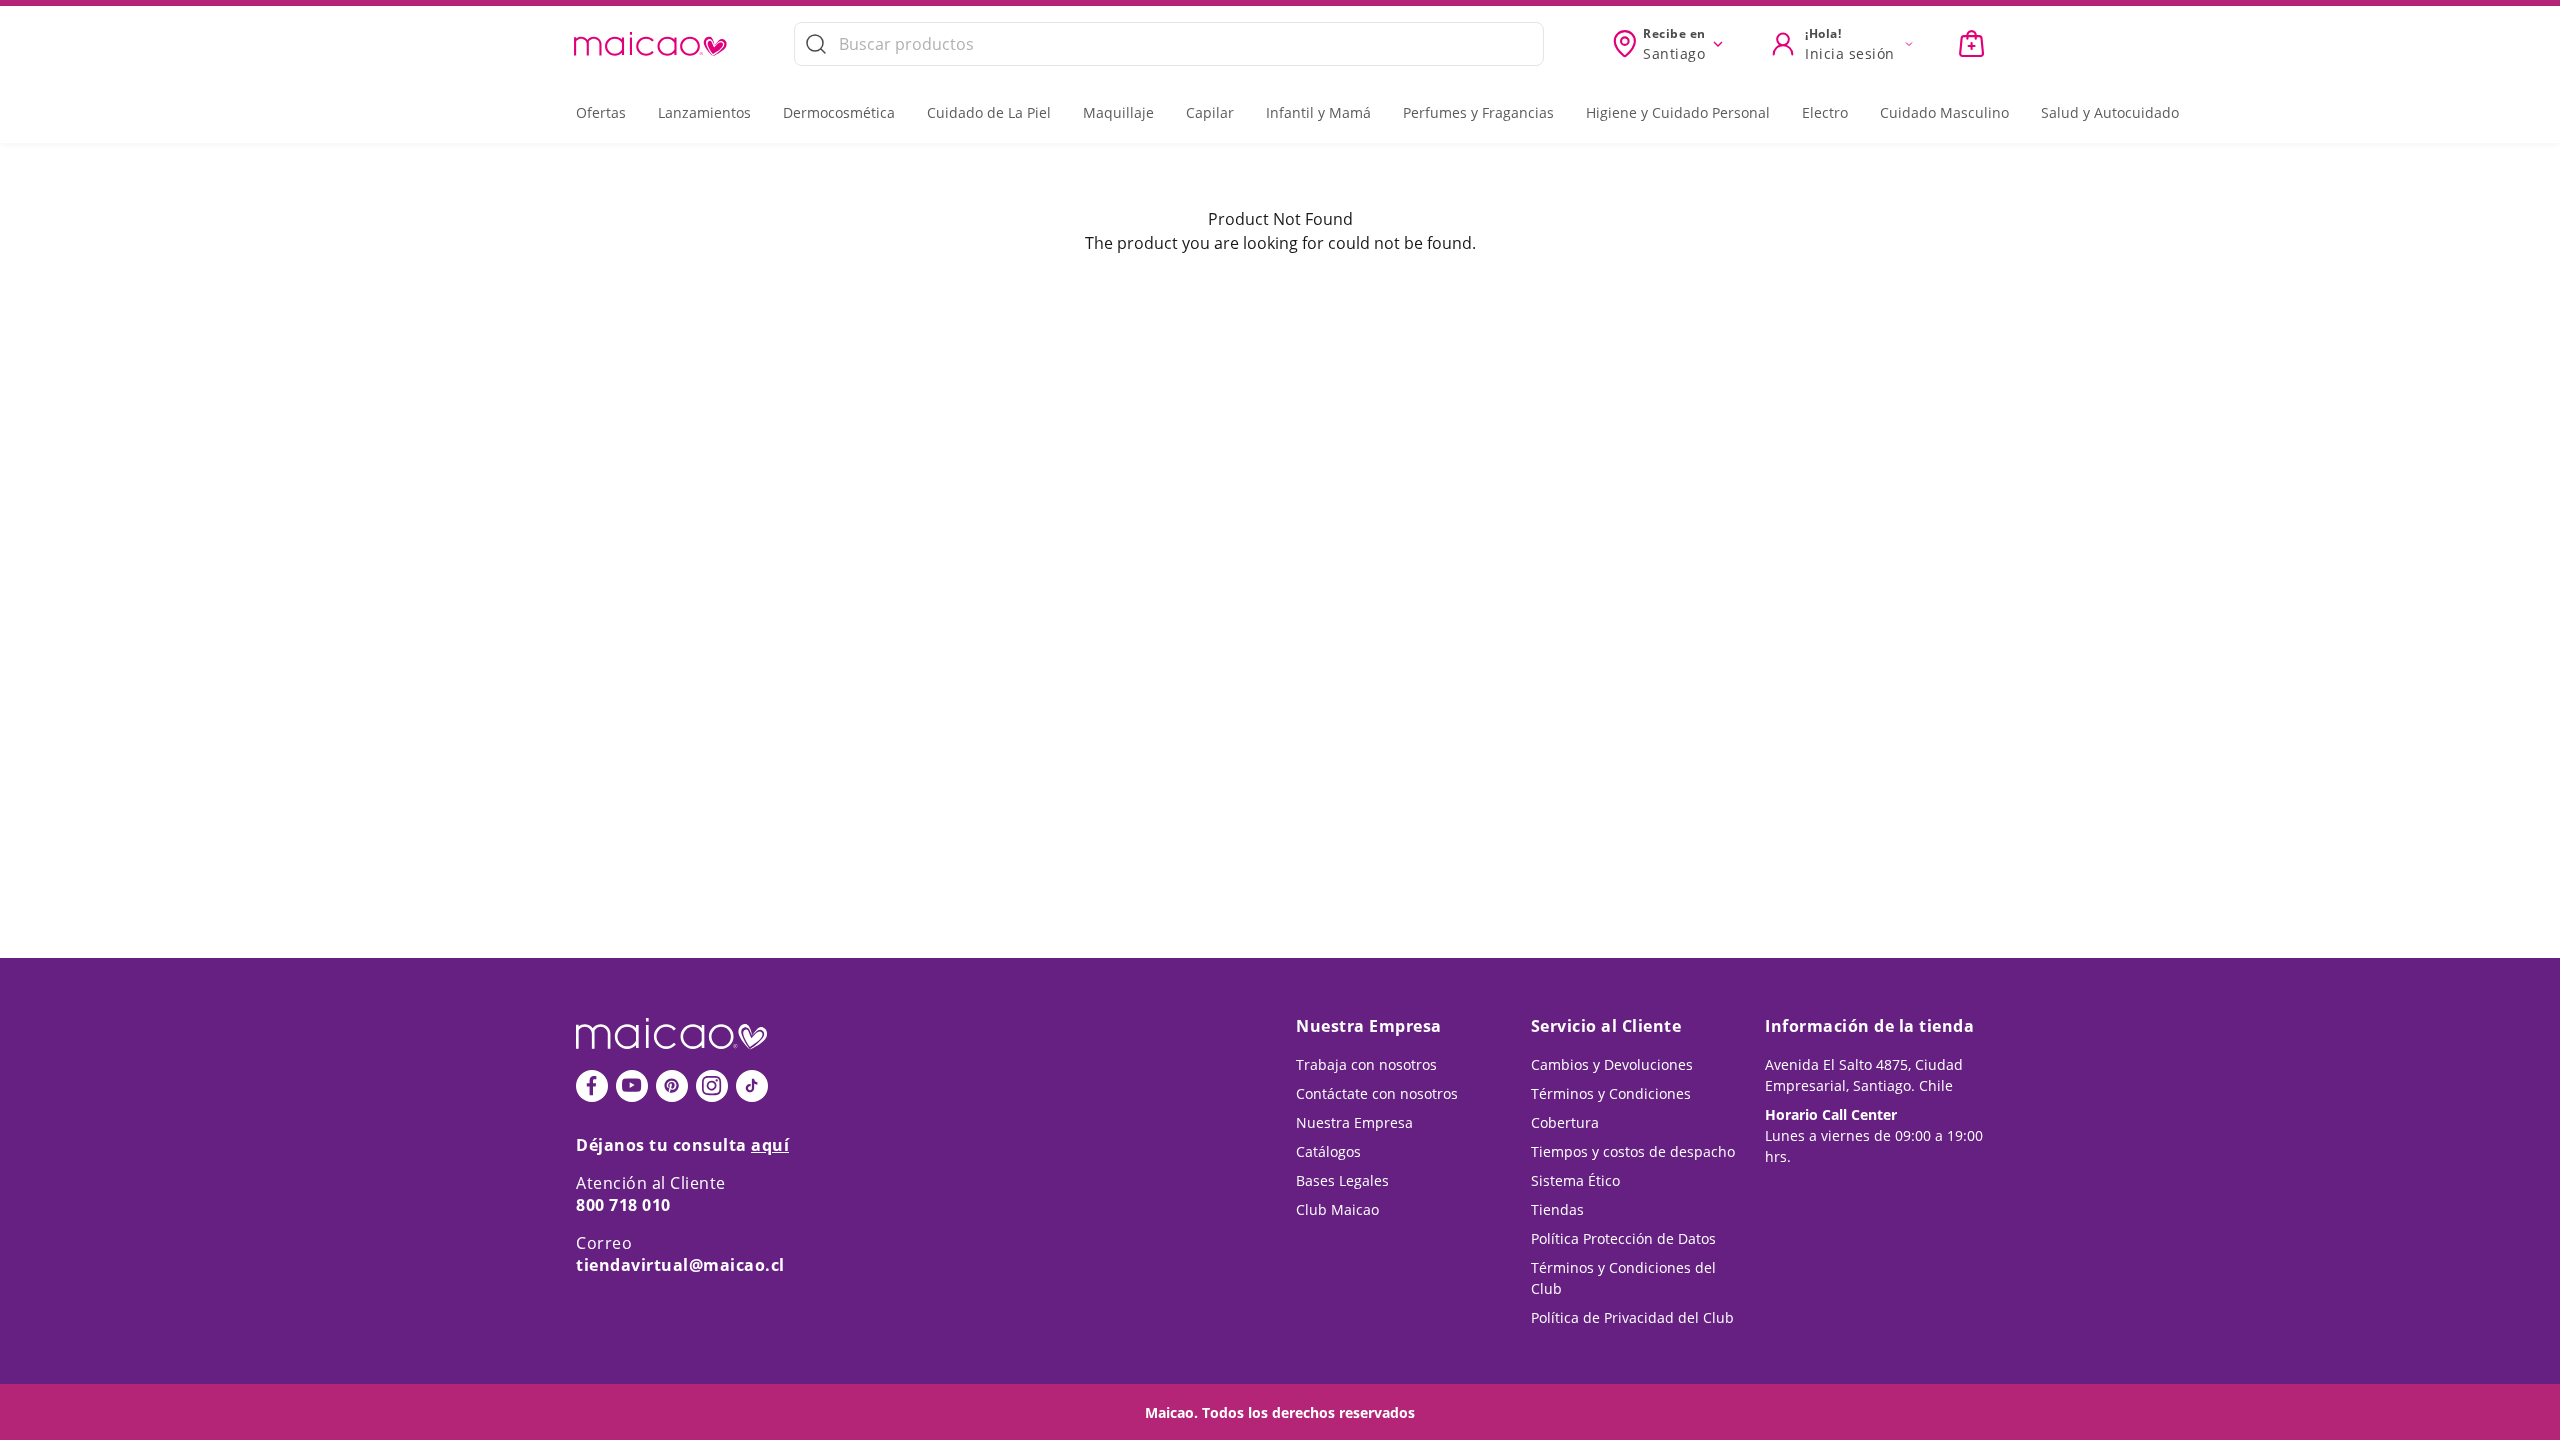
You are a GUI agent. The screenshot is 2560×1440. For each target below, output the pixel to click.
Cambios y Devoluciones (1612, 1064)
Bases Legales (1342, 1180)
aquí (770, 1145)
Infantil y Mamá (1318, 112)
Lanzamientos (704, 112)
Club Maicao (1337, 1209)
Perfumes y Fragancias (1478, 112)
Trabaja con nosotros (1366, 1064)
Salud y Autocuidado (2110, 112)
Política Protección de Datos (1623, 1238)
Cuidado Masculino (1944, 112)
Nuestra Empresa (1354, 1122)
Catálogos (1328, 1151)
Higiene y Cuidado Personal (1678, 112)
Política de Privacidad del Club (1632, 1317)
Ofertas (601, 112)
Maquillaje (1118, 112)
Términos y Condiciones (1611, 1093)
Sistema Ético (1575, 1180)
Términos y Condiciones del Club (1623, 1278)
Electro (1825, 112)
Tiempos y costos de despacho (1633, 1151)
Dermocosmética (839, 112)
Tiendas (1557, 1209)
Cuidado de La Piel (989, 112)
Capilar (1210, 112)
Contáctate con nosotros (1377, 1093)
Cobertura (1565, 1122)
